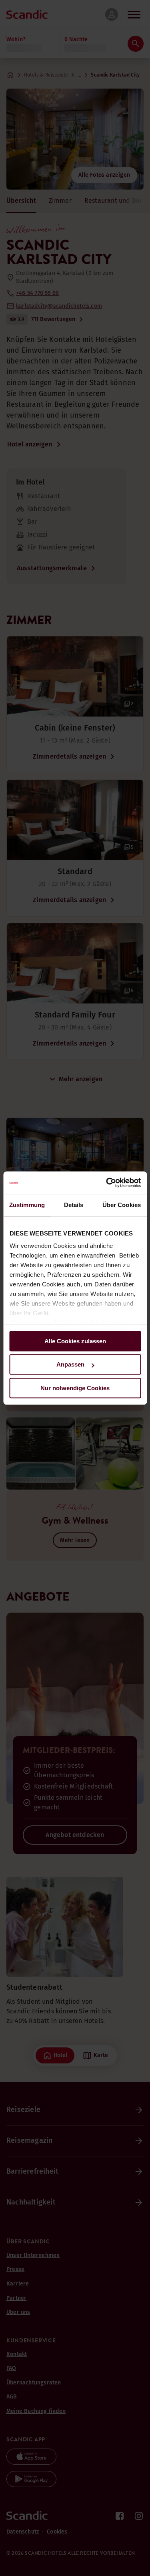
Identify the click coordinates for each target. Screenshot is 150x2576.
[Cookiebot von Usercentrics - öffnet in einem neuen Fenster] (107, 1183)
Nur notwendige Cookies (75, 1388)
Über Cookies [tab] (122, 1205)
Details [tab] (74, 1205)
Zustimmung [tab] (27, 1205)
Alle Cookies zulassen (75, 1341)
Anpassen (70, 1364)
